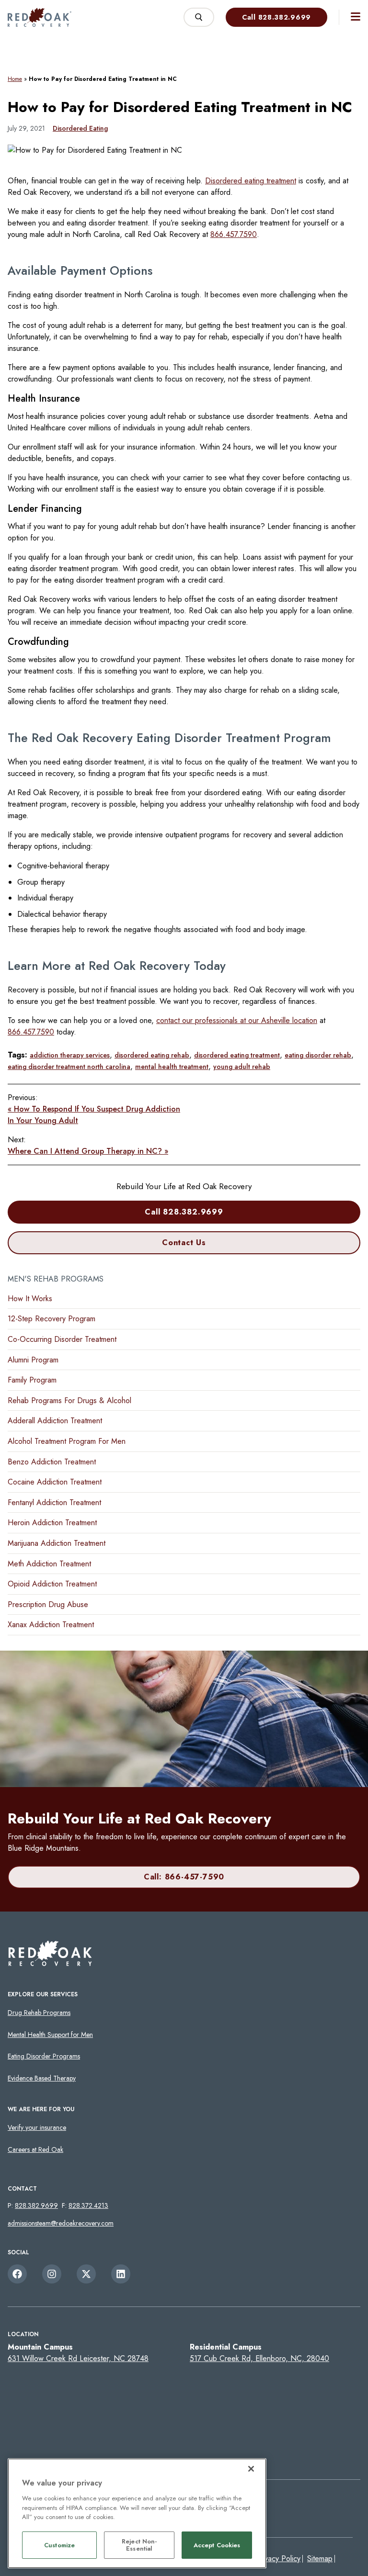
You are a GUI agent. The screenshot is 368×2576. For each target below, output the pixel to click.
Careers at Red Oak (35, 2149)
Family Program (32, 1380)
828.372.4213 (88, 2205)
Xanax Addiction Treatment (51, 1625)
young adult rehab (242, 1067)
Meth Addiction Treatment (49, 1564)
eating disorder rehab (318, 1055)
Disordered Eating (80, 128)
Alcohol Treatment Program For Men (67, 1441)
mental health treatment (172, 1067)
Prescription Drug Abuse (48, 1604)
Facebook (17, 2274)
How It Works (30, 1299)
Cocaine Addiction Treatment (55, 1482)
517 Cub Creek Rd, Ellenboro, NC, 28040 (259, 2358)
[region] (137, 2513)
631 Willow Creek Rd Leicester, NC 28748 (78, 2358)
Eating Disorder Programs (44, 2056)
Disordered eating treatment (251, 181)
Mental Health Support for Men (50, 2035)
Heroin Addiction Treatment (52, 1523)
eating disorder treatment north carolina (69, 1067)
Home (15, 79)
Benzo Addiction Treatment (52, 1462)
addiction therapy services (70, 1055)
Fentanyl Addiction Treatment (54, 1502)
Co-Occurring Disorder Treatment (62, 1339)
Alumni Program (33, 1360)
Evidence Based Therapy (42, 2078)
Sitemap (320, 2559)
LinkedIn (121, 2274)
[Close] (251, 2469)
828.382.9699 (36, 2205)
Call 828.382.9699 (276, 17)
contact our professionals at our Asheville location (237, 1020)
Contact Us (184, 1243)
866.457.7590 (234, 234)
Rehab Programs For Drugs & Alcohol (69, 1400)
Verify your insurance (37, 2127)
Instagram (52, 2274)
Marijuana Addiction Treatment (57, 1543)
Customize (59, 2545)
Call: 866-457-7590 (184, 1877)
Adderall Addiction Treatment (55, 1421)
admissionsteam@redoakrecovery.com (61, 2223)
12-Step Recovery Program (52, 1319)
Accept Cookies (217, 2545)
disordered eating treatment (237, 1055)
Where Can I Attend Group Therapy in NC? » (88, 1151)
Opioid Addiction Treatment (52, 1584)
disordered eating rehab (152, 1055)
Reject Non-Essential (139, 2545)
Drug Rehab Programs (39, 2013)
